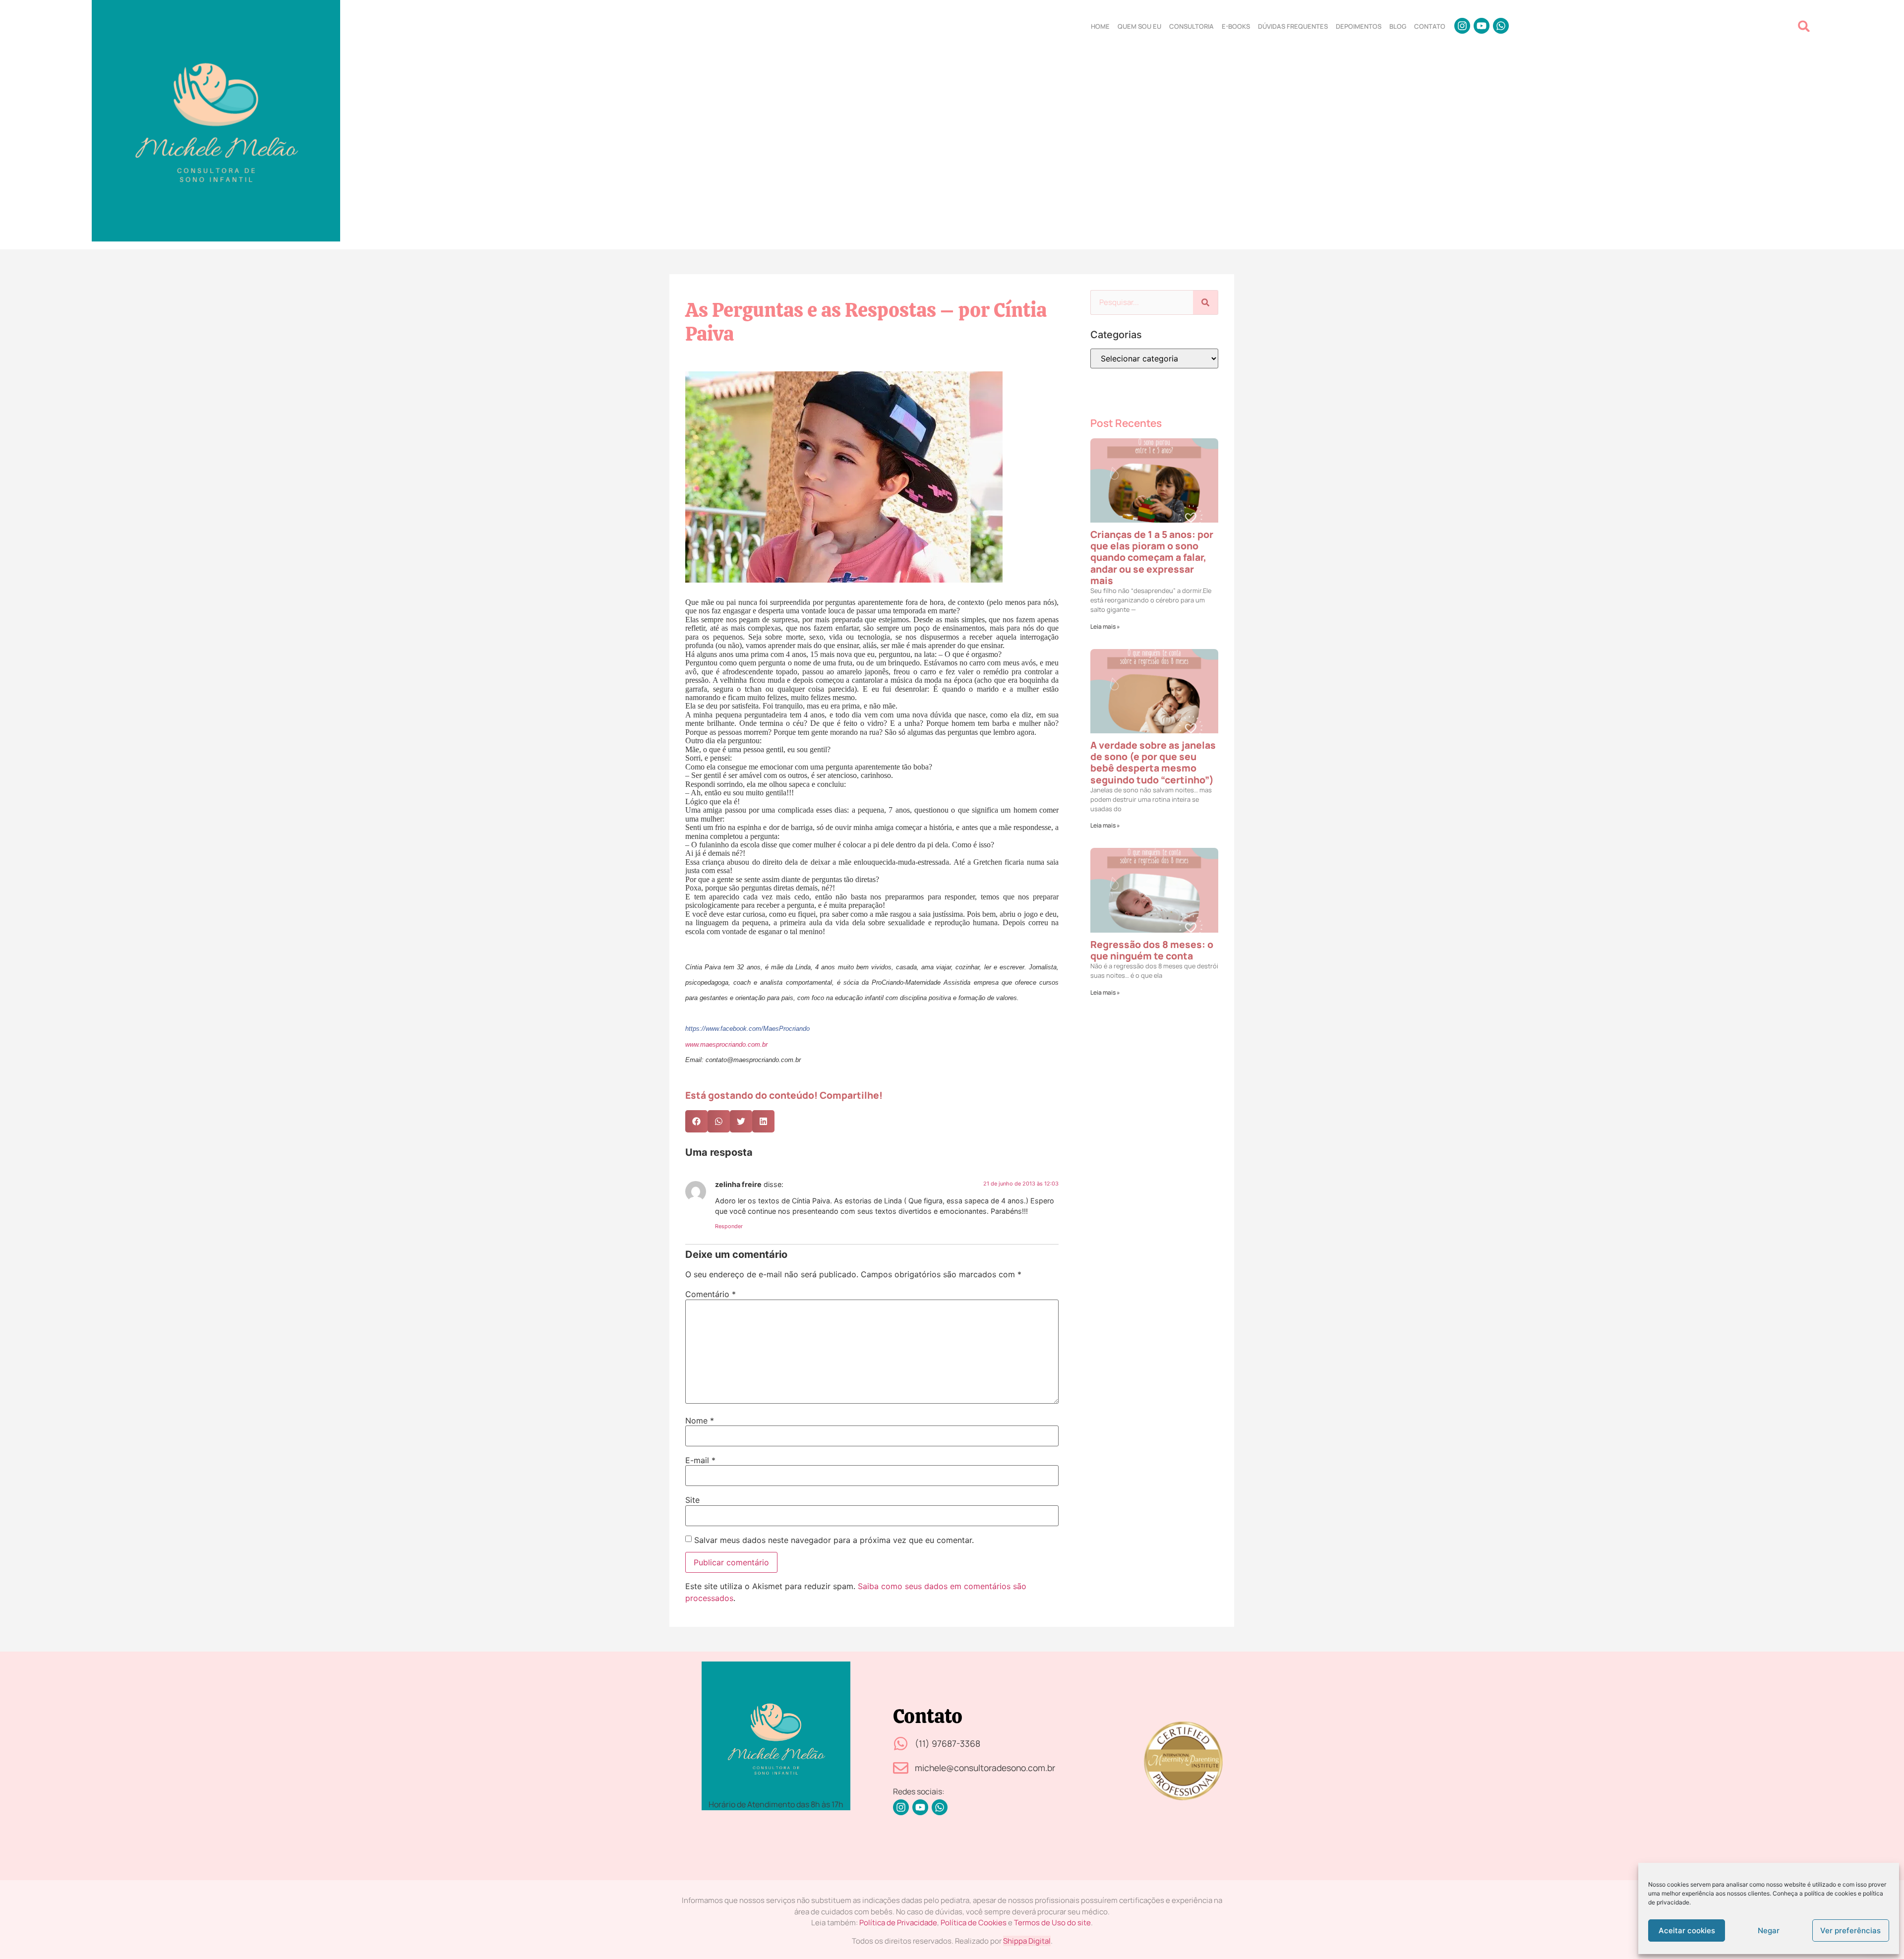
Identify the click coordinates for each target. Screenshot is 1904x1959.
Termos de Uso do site (1052, 1923)
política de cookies (1830, 1893)
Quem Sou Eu (1139, 26)
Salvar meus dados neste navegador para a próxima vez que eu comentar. (834, 1540)
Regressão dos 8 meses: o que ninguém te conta (1152, 950)
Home (1100, 26)
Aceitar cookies (1687, 1930)
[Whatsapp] (1501, 26)
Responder (729, 1226)
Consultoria (1191, 26)
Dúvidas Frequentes (1293, 26)
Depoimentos (1359, 26)
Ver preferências (1850, 1930)
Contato (1430, 26)
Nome (700, 1421)
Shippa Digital (1027, 1941)
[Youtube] (1482, 26)
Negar (1769, 1930)
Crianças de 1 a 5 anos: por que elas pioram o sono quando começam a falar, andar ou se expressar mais (1152, 557)
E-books (1236, 26)
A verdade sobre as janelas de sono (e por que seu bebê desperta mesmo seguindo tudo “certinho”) (1153, 762)
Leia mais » (1105, 626)
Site (692, 1500)
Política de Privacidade (898, 1923)
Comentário (711, 1294)
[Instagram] (1462, 26)
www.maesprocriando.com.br (726, 1045)
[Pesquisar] (1205, 302)
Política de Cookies (974, 1923)
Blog (1398, 26)
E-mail (700, 1460)
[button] (1804, 26)
